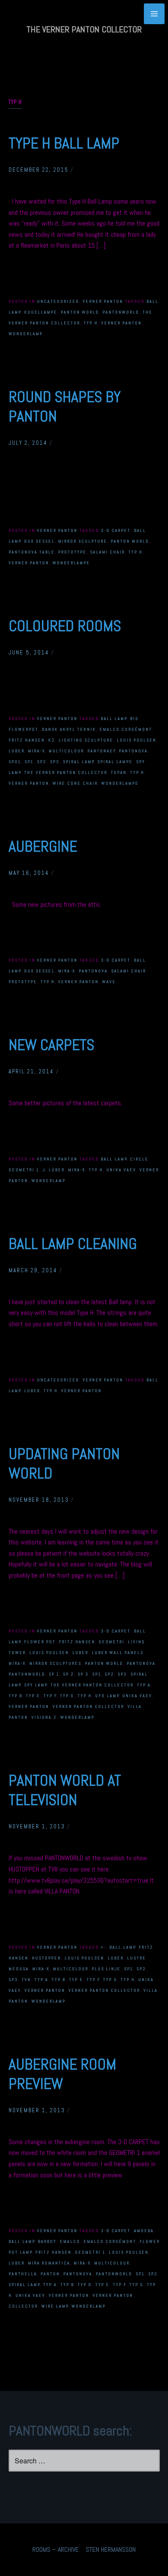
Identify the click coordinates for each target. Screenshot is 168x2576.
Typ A (144, 1685)
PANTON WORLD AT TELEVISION (65, 1790)
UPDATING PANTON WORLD (64, 1464)
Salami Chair (107, 552)
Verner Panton (103, 301)
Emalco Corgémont (126, 729)
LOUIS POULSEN (137, 740)
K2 (52, 740)
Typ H (91, 323)
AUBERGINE (43, 846)
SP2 (42, 762)
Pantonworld (121, 312)
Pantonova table (32, 552)
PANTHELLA (23, 2274)
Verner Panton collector (88, 1706)
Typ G (67, 1696)
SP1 (29, 762)
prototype (72, 552)
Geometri (112, 1642)
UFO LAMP (107, 1696)
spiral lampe (115, 762)
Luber (17, 751)
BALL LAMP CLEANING (73, 1244)
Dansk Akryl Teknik (69, 729)
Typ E (33, 1696)
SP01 (15, 762)
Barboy (47, 2241)
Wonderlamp (26, 334)
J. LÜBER (54, 1170)
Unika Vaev (121, 1170)
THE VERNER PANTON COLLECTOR (84, 29)
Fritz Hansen (27, 740)
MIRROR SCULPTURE (83, 541)
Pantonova (133, 751)
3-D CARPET (116, 530)
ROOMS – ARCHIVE (56, 2549)
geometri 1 (24, 1170)
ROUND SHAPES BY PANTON (65, 407)
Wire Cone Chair (75, 783)
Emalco (70, 2241)
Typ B (16, 1696)
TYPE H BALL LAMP (64, 143)
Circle (139, 1159)
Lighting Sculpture (86, 740)
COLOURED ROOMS (65, 626)
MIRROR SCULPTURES (55, 1663)
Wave (109, 982)
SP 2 (68, 1674)
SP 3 (83, 1674)
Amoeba (144, 2231)
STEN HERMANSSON (111, 2549)
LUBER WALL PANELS (118, 1653)
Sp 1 (54, 1674)
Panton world (80, 312)
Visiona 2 (44, 1717)
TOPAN (119, 772)
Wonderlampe (71, 563)
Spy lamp (36, 1685)
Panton (50, 2274)
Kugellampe (41, 312)
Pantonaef (102, 751)
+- (103, 1947)
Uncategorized (58, 301)
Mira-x (37, 751)
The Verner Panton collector (66, 772)
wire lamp (55, 2306)
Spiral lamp (79, 762)
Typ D (85, 2285)
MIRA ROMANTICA (49, 2263)
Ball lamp (114, 719)
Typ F (50, 1696)
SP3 (55, 762)
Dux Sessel (39, 541)
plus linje (106, 1969)
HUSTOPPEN (47, 1958)
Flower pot (40, 1642)
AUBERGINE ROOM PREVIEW (62, 2074)
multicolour (66, 751)
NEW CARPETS (51, 1045)
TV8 (26, 1980)
